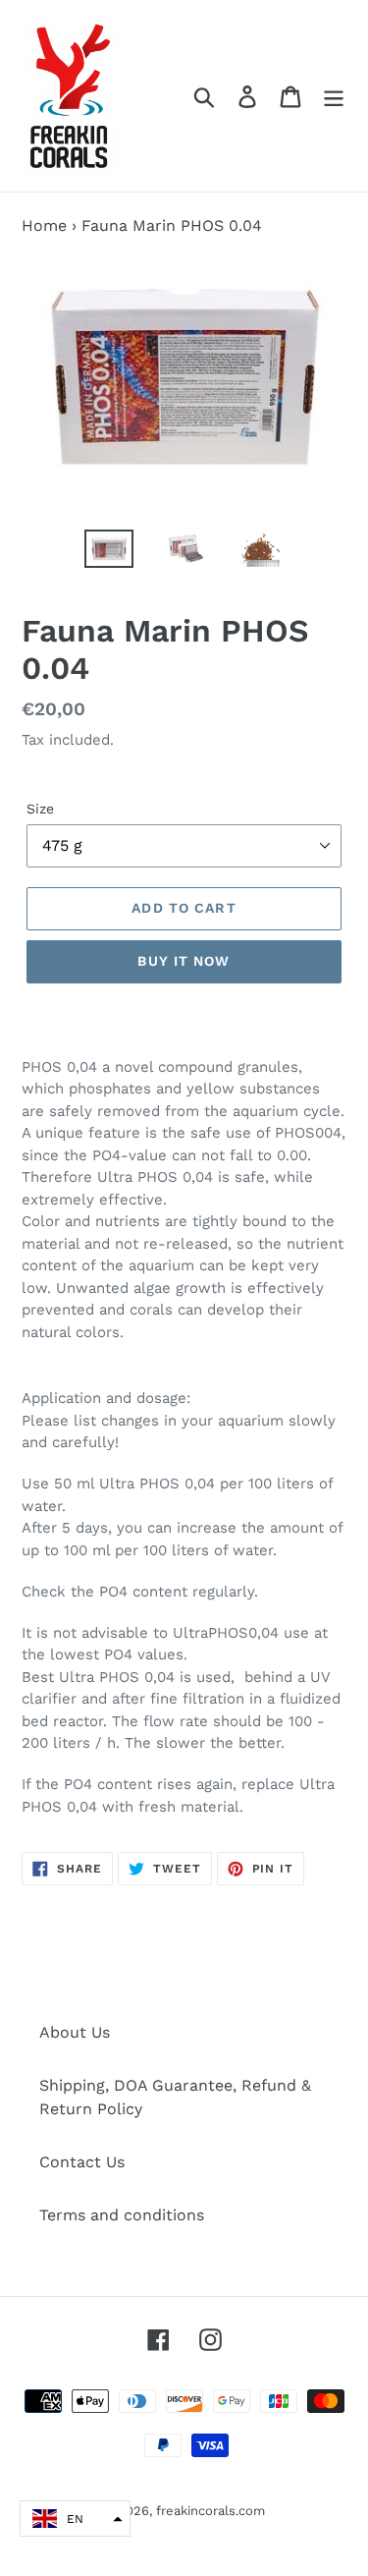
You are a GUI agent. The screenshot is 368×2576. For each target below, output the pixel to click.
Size (40, 809)
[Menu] (334, 96)
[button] (75, 2519)
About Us (75, 2032)
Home (44, 225)
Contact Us (82, 2162)
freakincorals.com (210, 2511)
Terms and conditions (122, 2215)
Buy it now (184, 961)
